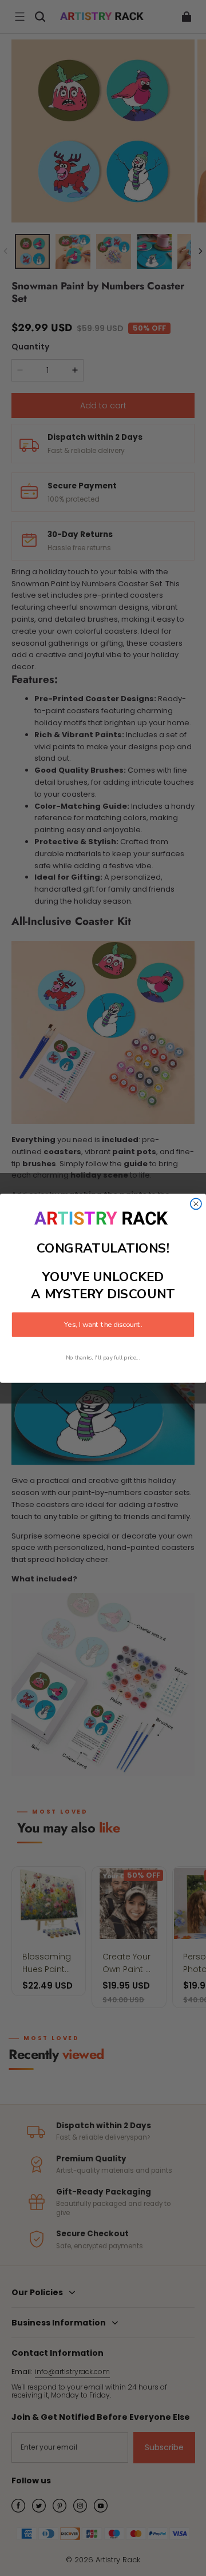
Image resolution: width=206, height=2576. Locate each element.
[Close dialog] (196, 1204)
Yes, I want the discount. (103, 1325)
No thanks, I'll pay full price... (103, 1357)
